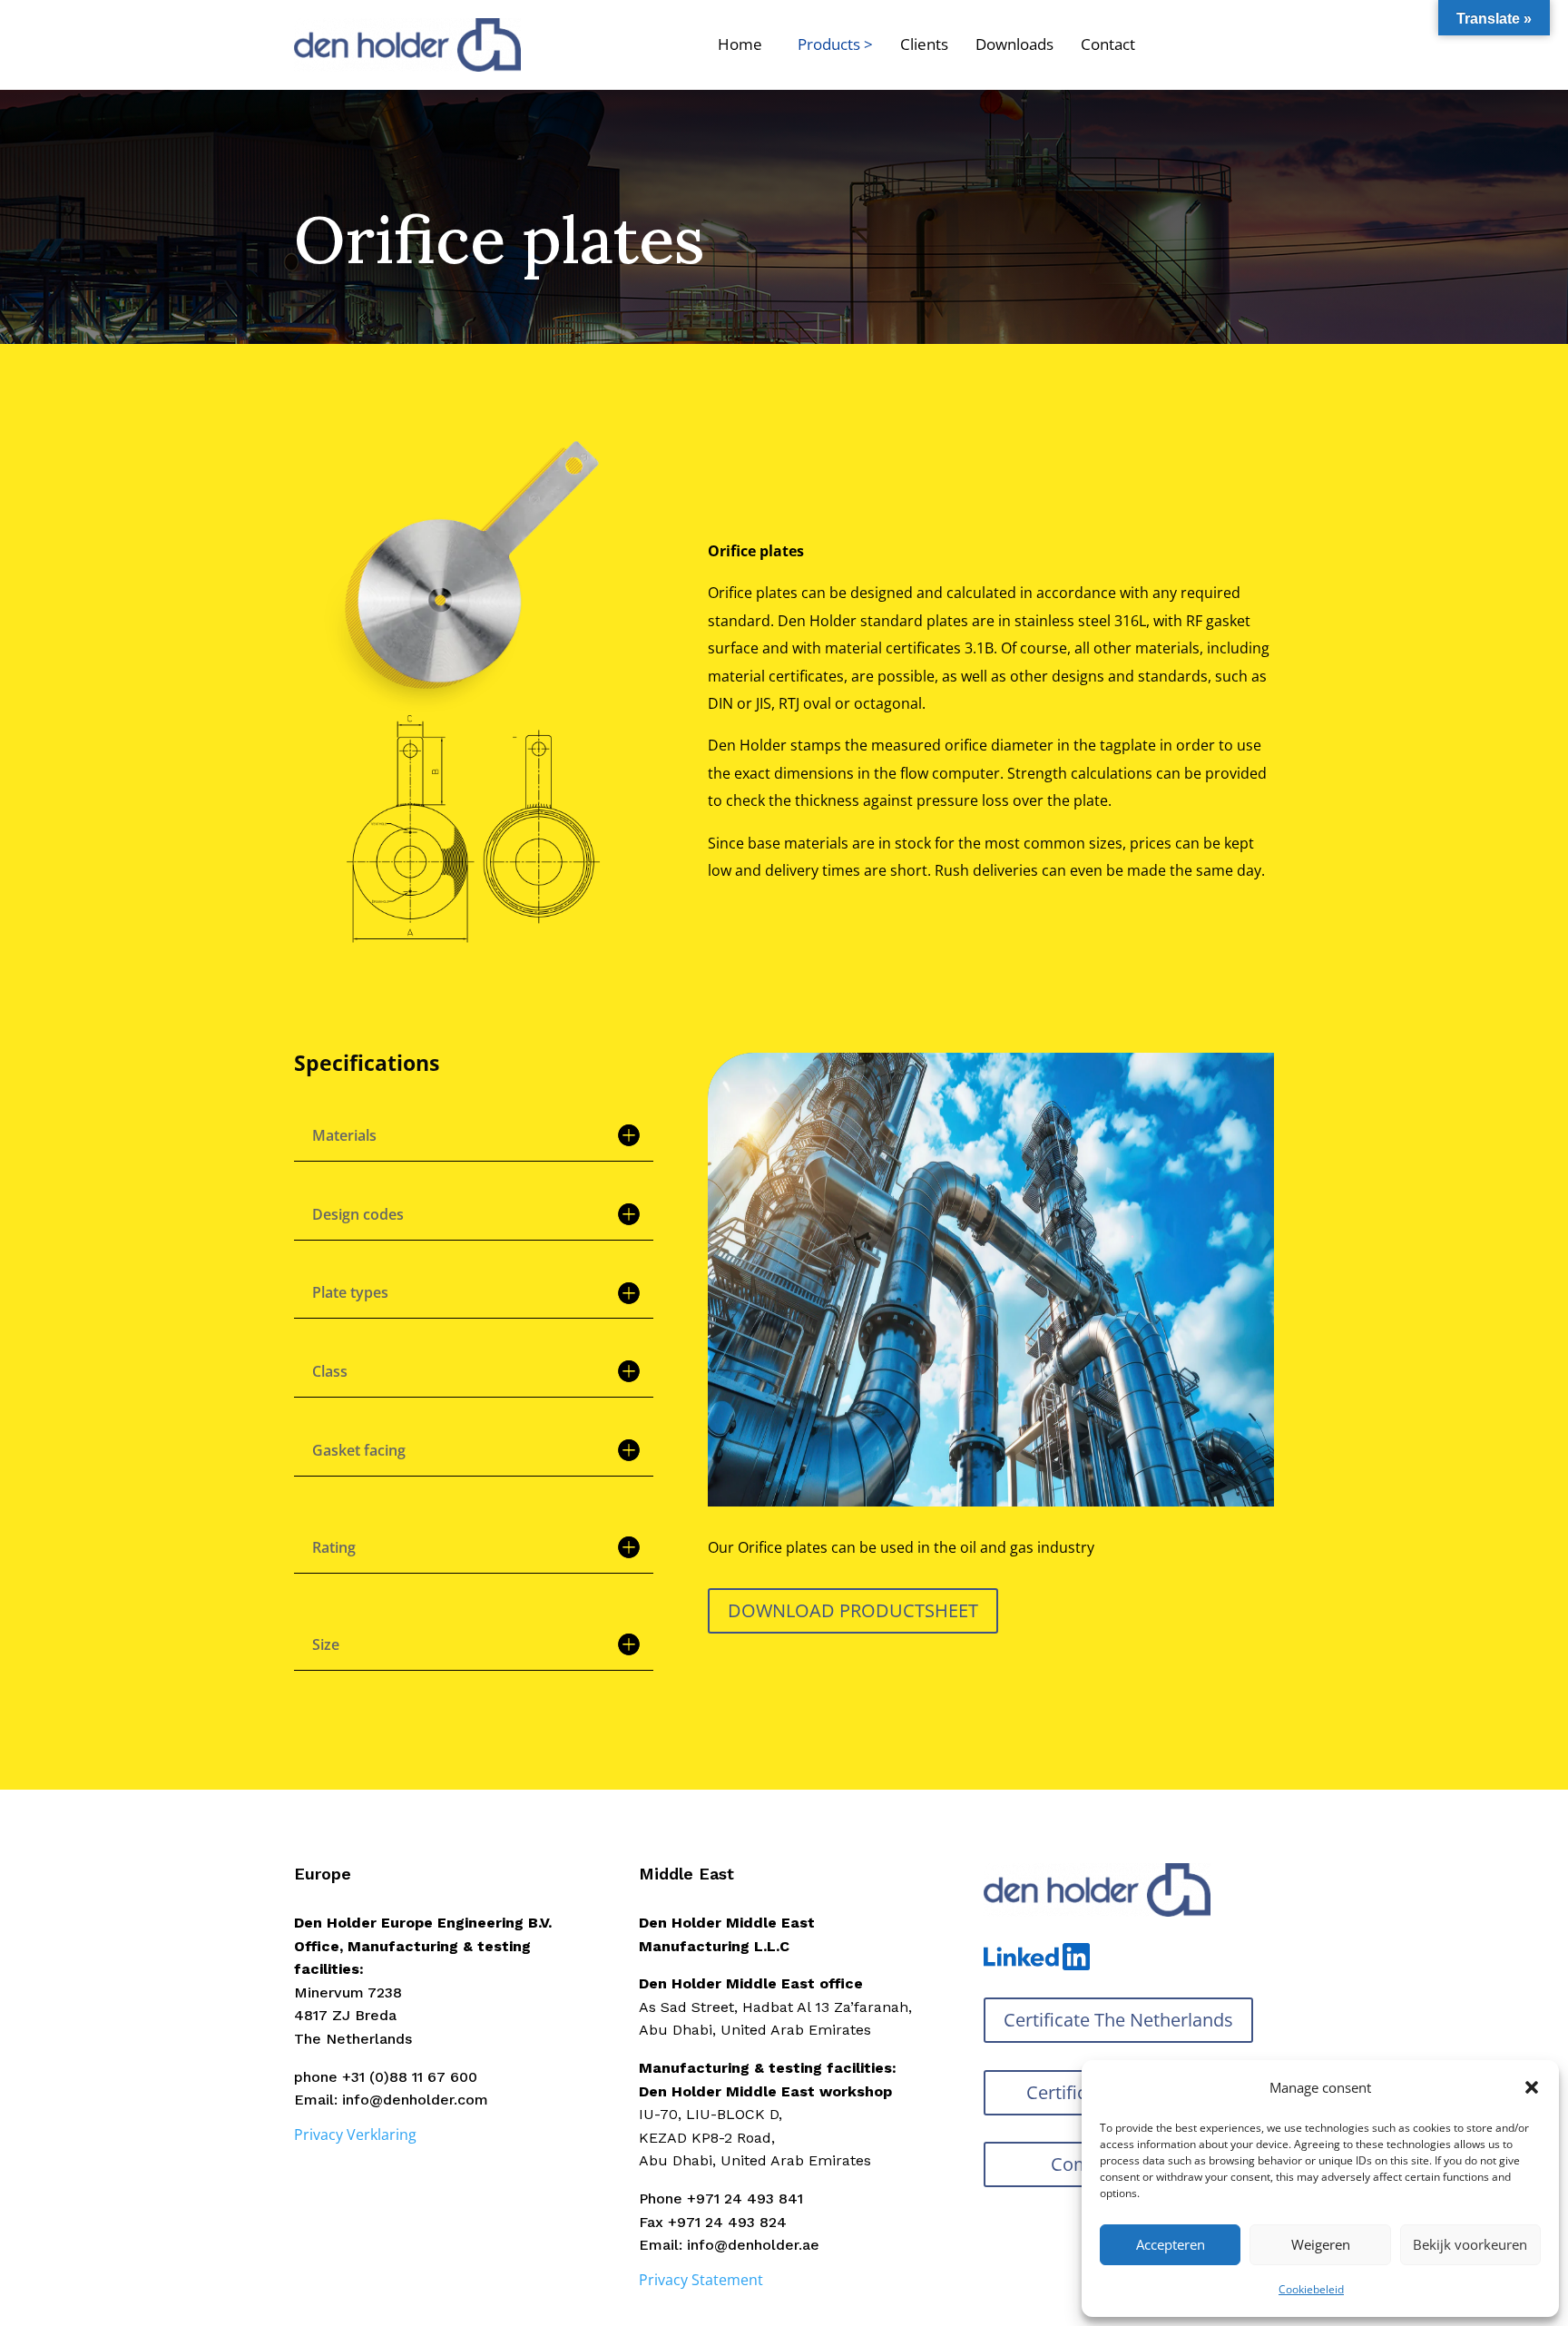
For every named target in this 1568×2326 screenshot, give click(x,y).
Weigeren (1321, 2244)
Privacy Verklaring (355, 2135)
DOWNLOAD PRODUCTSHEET (853, 1610)
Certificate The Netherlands (1118, 2020)
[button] (1532, 2087)
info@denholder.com (415, 2100)
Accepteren (1171, 2244)
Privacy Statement (701, 2280)
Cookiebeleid (1311, 2289)
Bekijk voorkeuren (1470, 2244)
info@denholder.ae (753, 2245)
